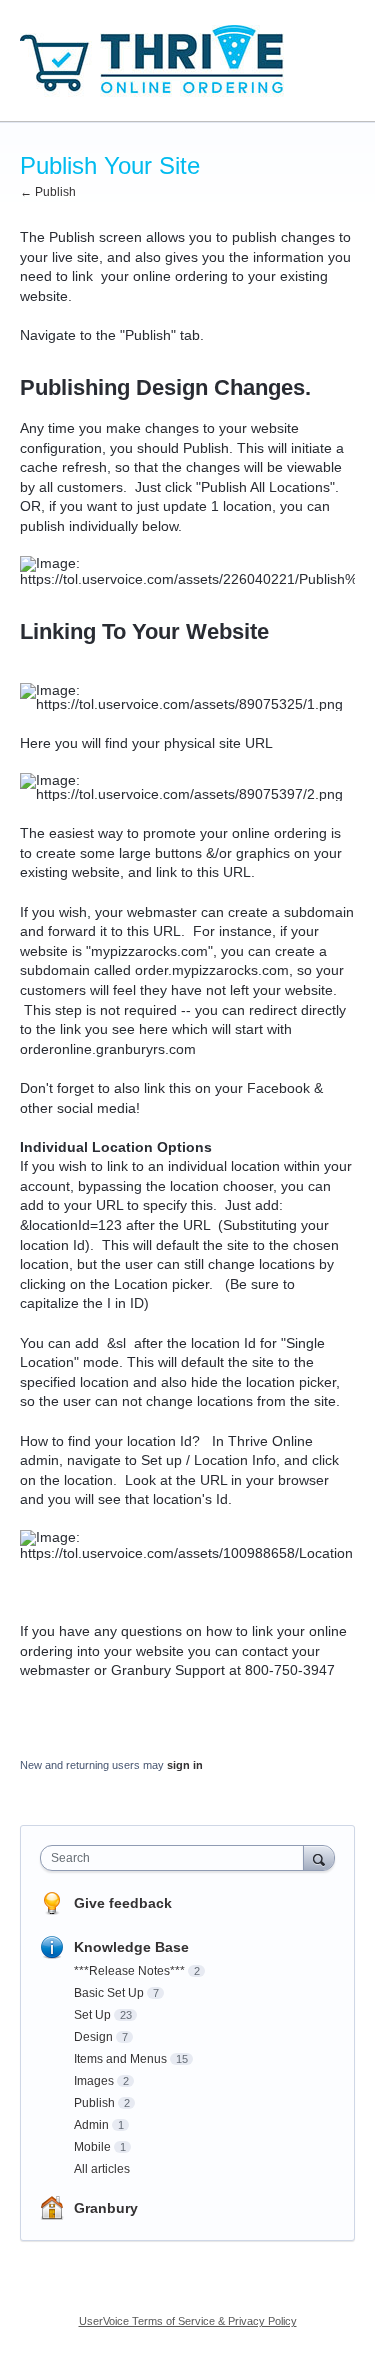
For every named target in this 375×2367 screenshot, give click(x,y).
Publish (94, 2103)
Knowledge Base (131, 1947)
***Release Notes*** (129, 1971)
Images (94, 2081)
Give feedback (123, 1903)
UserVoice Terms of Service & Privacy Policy (188, 2321)
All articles (102, 2169)
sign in (185, 1765)
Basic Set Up (109, 1993)
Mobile (92, 2147)
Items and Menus (120, 2059)
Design (93, 2037)
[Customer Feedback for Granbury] (153, 61)
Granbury (106, 2208)
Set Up (92, 2015)
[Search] (319, 1857)
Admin (91, 2125)
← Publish (48, 192)
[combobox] (176, 1858)
